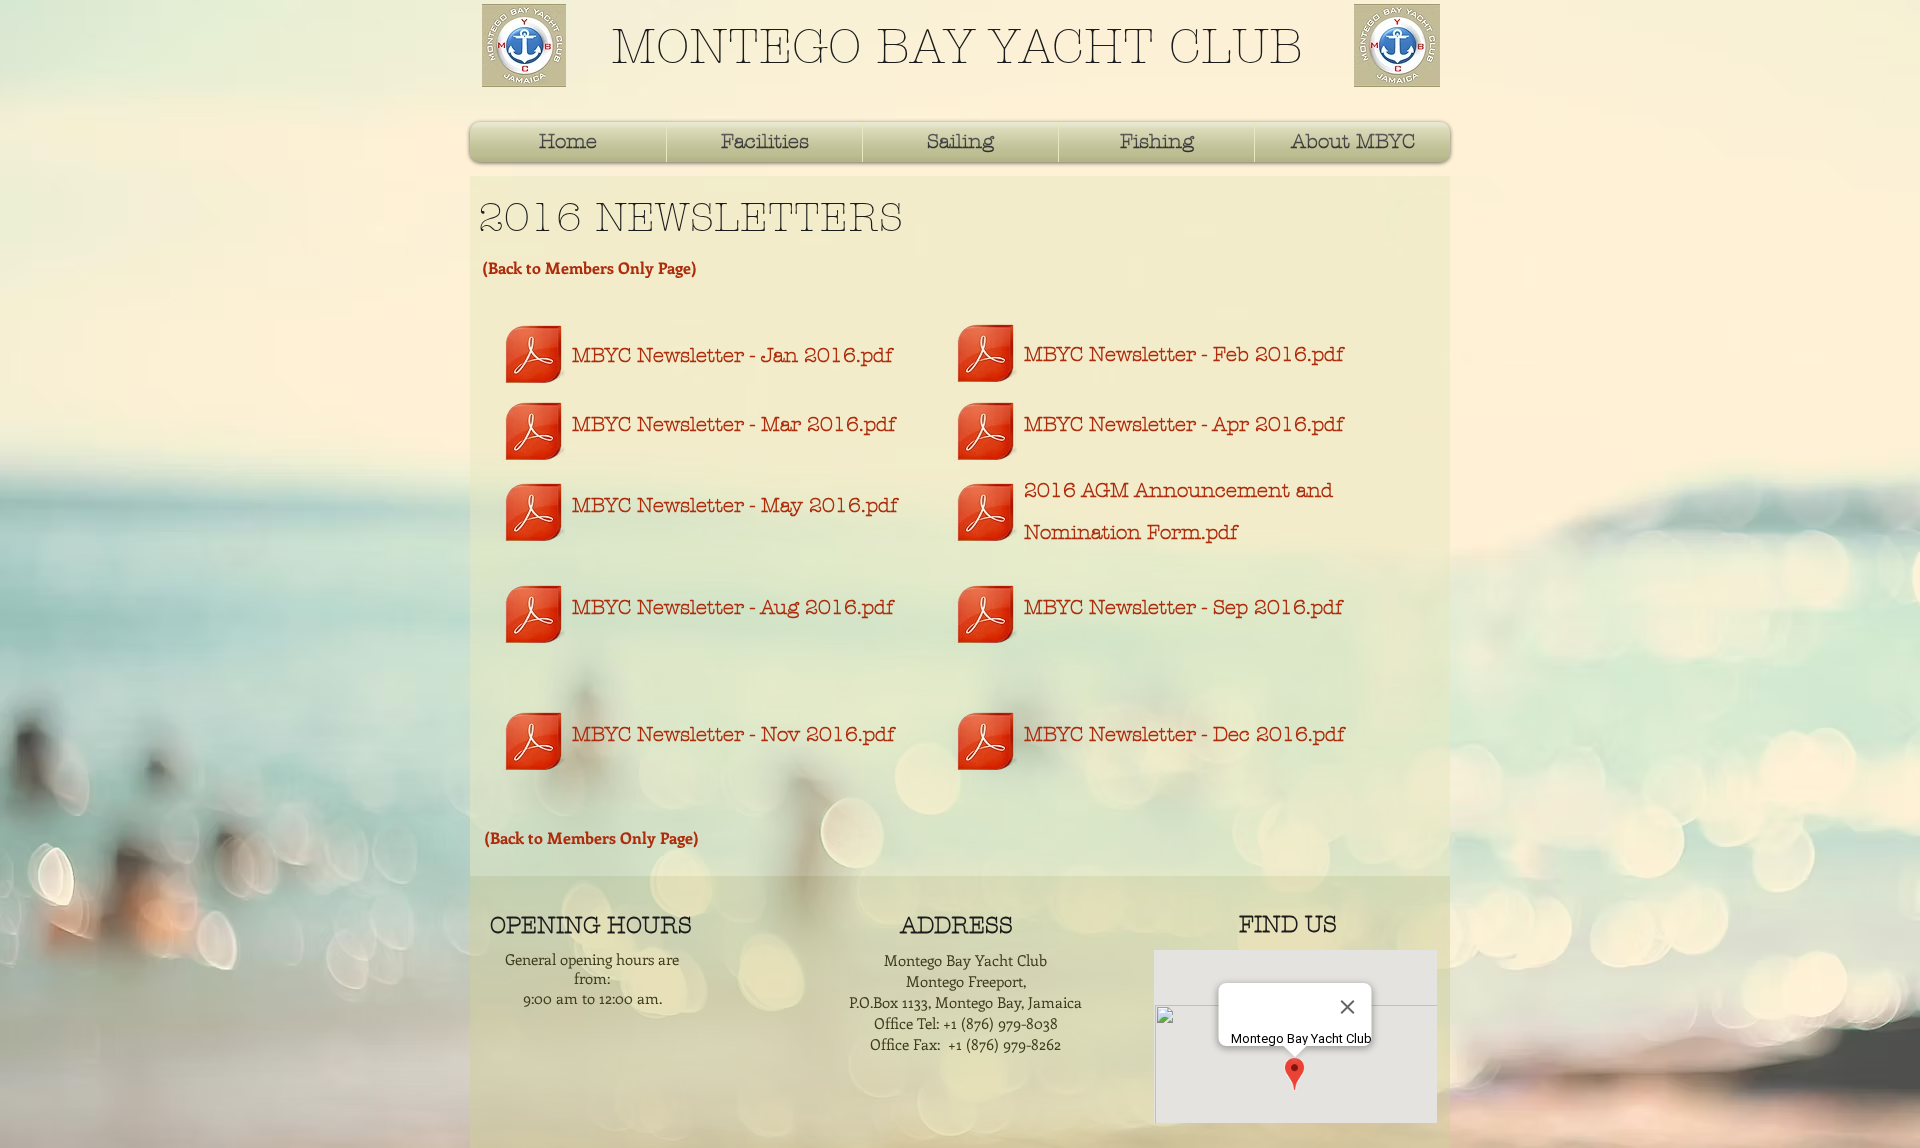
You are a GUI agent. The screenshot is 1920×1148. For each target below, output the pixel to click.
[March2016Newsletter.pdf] (533, 433)
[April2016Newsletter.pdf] (985, 433)
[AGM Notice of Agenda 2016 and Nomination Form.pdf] (985, 514)
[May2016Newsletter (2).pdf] (533, 514)
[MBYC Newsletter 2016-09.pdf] (985, 616)
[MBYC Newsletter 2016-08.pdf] (533, 616)
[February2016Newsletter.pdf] (985, 355)
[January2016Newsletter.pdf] (533, 356)
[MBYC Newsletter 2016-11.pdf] (533, 743)
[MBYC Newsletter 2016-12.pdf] (985, 743)
